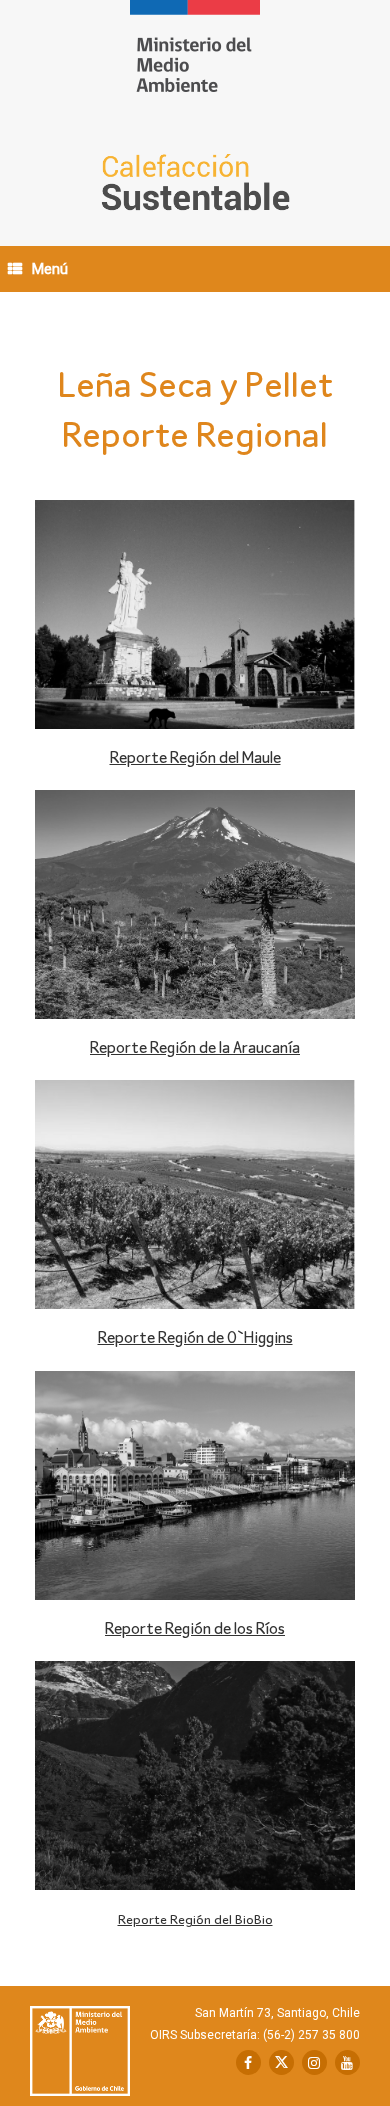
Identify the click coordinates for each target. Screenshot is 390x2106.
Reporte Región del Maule (195, 759)
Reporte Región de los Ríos (195, 1630)
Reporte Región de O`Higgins (195, 1339)
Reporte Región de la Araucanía (195, 1049)
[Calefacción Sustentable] (195, 61)
